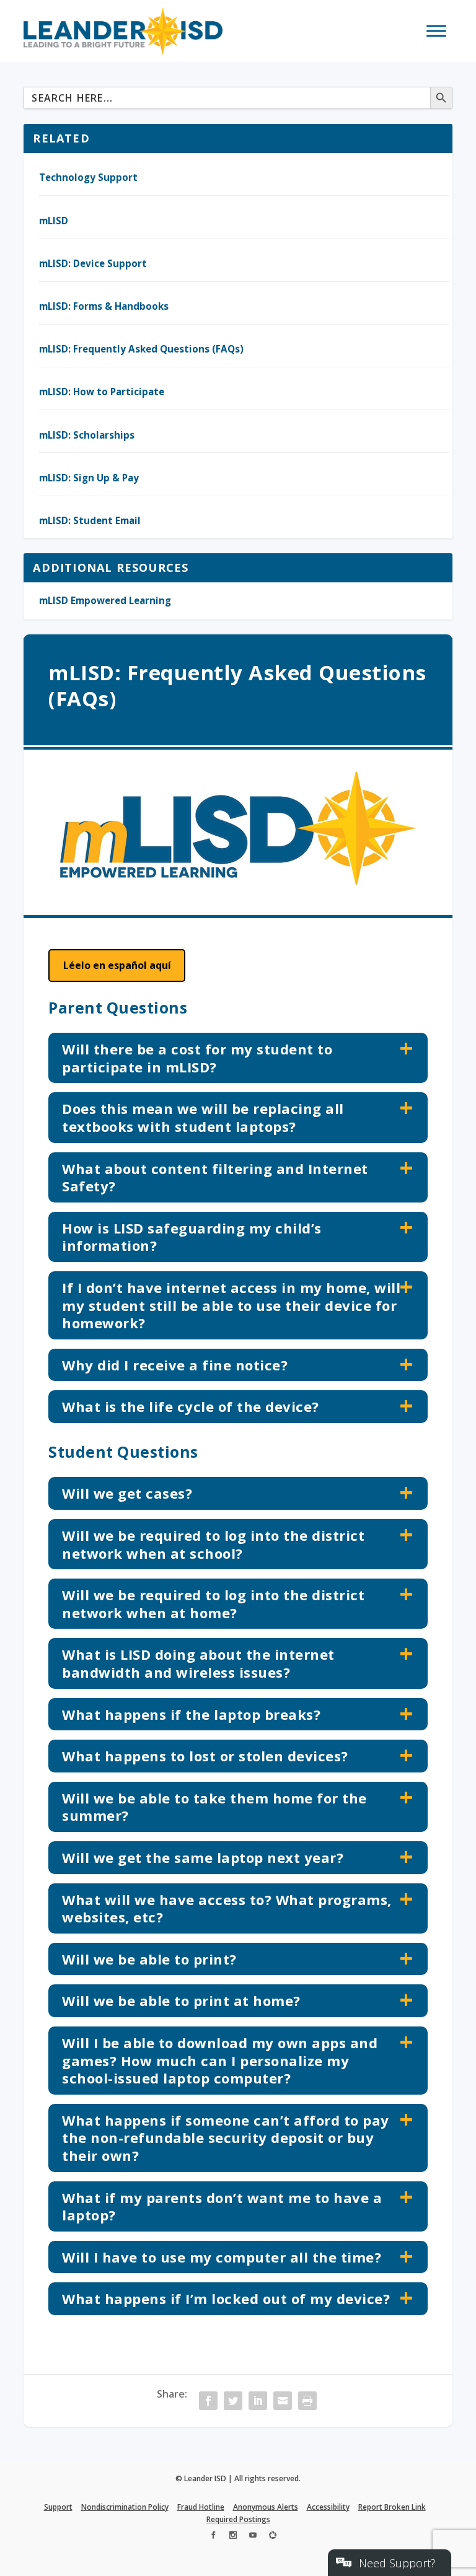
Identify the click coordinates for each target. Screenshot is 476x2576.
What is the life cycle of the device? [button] (191, 1406)
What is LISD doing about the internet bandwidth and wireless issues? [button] (198, 1663)
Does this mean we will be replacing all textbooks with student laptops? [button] (203, 1117)
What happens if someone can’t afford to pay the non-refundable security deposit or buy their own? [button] (226, 2138)
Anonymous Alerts (266, 2507)
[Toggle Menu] (436, 31)
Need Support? (397, 2563)
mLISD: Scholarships (87, 435)
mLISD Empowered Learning (105, 600)
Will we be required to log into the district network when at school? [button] (213, 1544)
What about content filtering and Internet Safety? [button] (215, 1177)
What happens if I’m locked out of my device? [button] (226, 2298)
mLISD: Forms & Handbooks (104, 306)
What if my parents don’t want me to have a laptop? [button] (222, 2206)
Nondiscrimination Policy (125, 2507)
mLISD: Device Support (93, 263)
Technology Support (88, 177)
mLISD (54, 221)
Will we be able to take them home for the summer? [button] (214, 1807)
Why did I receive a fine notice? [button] (175, 1365)
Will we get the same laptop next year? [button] (203, 1857)
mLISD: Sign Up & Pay (89, 478)
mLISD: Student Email (90, 520)
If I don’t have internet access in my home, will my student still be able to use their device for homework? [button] (231, 1305)
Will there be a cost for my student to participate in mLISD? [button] (197, 1058)
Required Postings (238, 2519)
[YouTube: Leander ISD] (253, 2537)
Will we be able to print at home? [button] (181, 2000)
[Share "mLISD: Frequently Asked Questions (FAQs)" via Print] (307, 2401)
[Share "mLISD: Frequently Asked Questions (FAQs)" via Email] (283, 2401)
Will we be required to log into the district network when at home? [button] (213, 1604)
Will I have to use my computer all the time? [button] (222, 2257)
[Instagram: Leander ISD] (233, 2537)
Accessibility (328, 2507)
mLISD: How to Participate (102, 392)
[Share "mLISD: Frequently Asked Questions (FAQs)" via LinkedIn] (258, 2401)
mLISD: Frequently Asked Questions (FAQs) (141, 349)
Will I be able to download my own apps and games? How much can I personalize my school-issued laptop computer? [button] (220, 2060)
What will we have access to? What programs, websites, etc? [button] (227, 1908)
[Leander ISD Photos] (273, 2537)
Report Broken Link (392, 2507)
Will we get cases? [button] (127, 1493)
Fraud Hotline (201, 2507)
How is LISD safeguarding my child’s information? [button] (192, 1237)
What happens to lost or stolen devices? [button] (205, 1756)
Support (58, 2507)
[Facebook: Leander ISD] (213, 2537)
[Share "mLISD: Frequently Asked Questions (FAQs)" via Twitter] (233, 2401)
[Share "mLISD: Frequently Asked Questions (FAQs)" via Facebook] (208, 2401)
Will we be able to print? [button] (149, 1959)
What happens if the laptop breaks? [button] (191, 1714)
